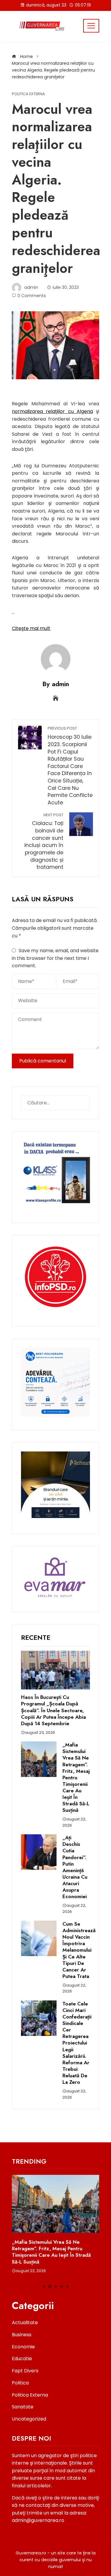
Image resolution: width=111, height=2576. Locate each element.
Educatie (22, 2359)
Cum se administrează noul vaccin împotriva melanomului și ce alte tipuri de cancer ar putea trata (79, 1950)
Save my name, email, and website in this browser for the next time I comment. (55, 958)
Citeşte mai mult (31, 628)
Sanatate (23, 2407)
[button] (44, 2287)
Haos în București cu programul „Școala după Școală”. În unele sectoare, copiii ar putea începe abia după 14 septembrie (53, 1710)
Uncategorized (29, 2419)
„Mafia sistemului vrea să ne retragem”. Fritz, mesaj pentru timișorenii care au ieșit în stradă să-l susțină (76, 1777)
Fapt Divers (25, 2371)
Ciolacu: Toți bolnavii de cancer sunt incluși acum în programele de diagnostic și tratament (44, 842)
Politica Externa (28, 94)
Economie (23, 2347)
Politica (20, 2383)
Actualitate (25, 2323)
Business (22, 2335)
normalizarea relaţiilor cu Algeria (52, 411)
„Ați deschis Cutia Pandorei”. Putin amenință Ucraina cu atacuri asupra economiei (75, 1867)
